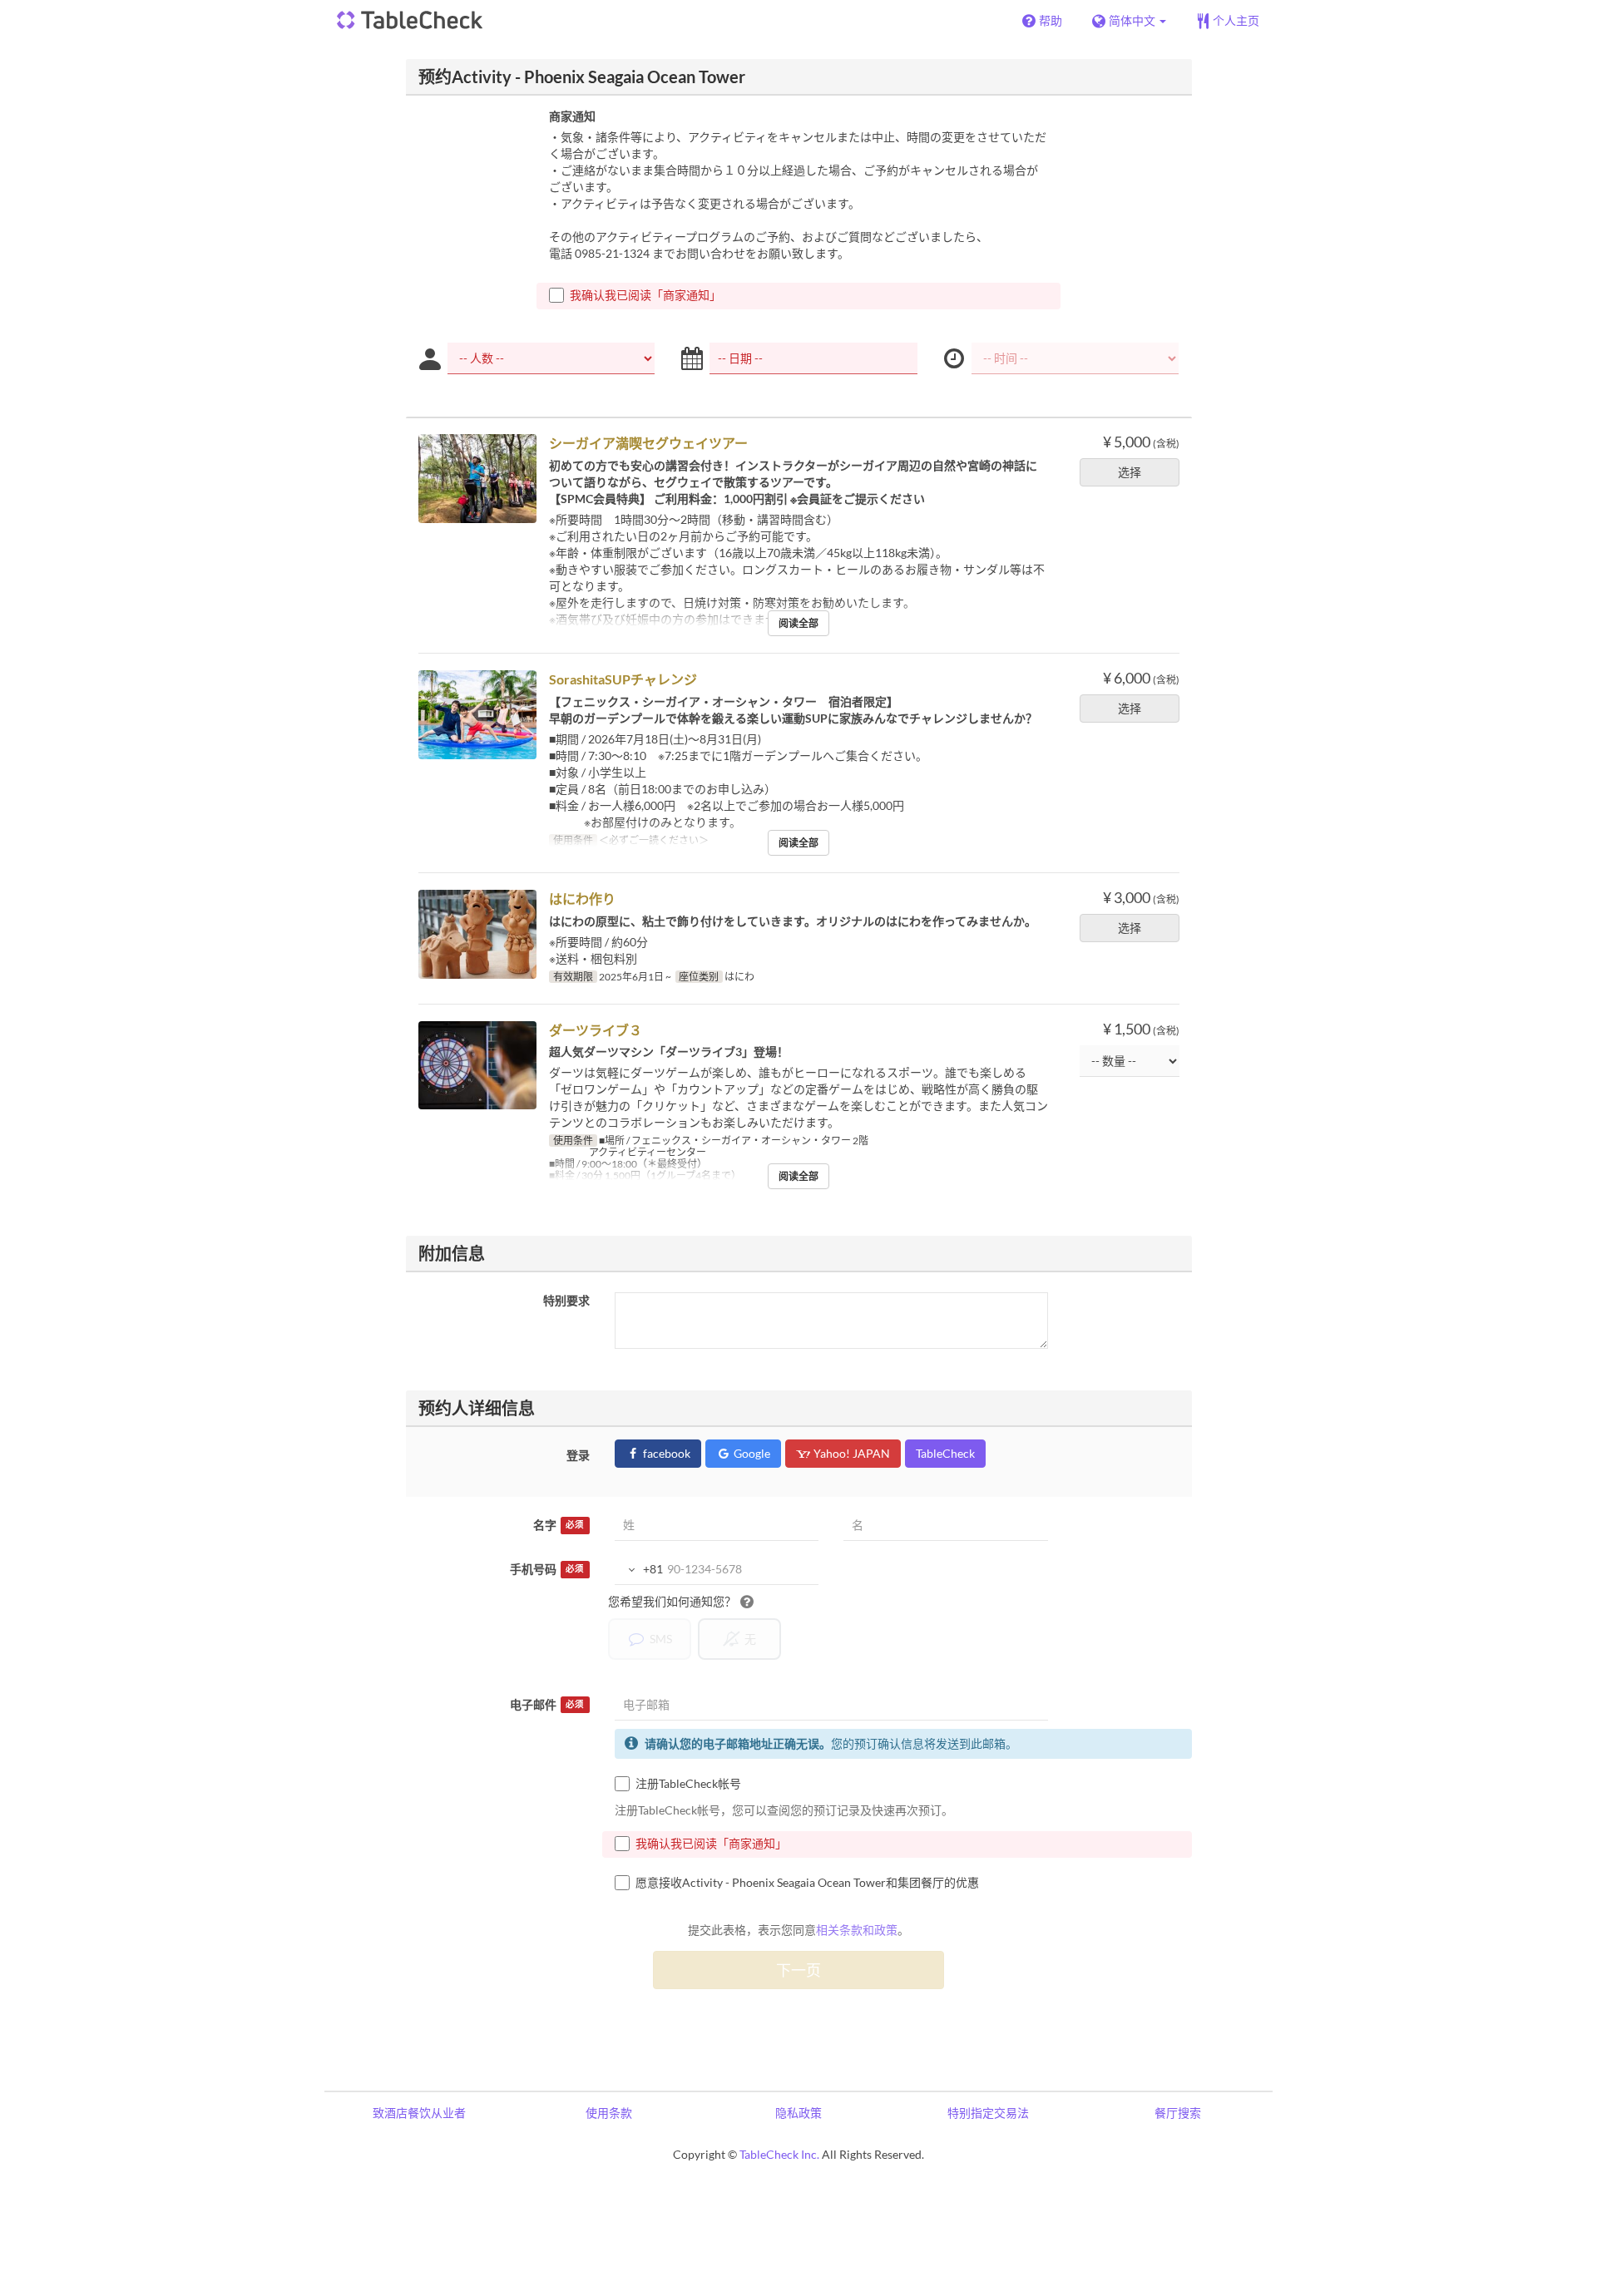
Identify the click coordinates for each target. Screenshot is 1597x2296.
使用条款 (609, 2113)
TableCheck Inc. (779, 2154)
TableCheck (945, 1453)
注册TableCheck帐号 (688, 1783)
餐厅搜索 (1178, 2113)
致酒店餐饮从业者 (419, 2113)
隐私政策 (798, 2113)
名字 (559, 1525)
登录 (578, 1455)
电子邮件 (547, 1704)
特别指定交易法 (988, 2113)
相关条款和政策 (857, 1930)
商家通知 (572, 116)
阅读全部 (798, 623)
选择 (1130, 472)
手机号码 (547, 1569)
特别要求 (566, 1300)
